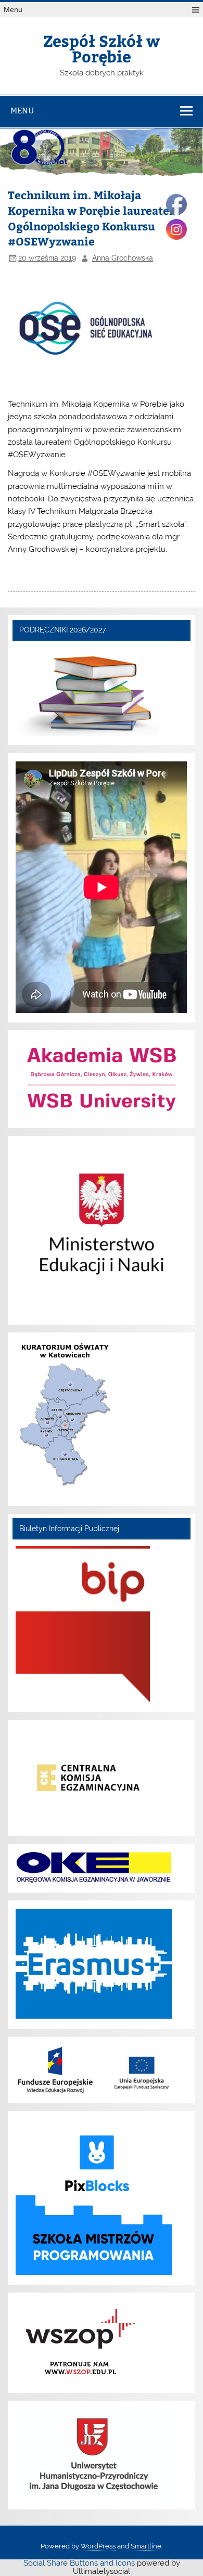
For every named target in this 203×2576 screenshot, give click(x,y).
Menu (13, 10)
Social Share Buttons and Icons (79, 2563)
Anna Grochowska (123, 258)
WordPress (98, 2546)
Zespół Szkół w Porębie (102, 48)
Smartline (146, 2546)
